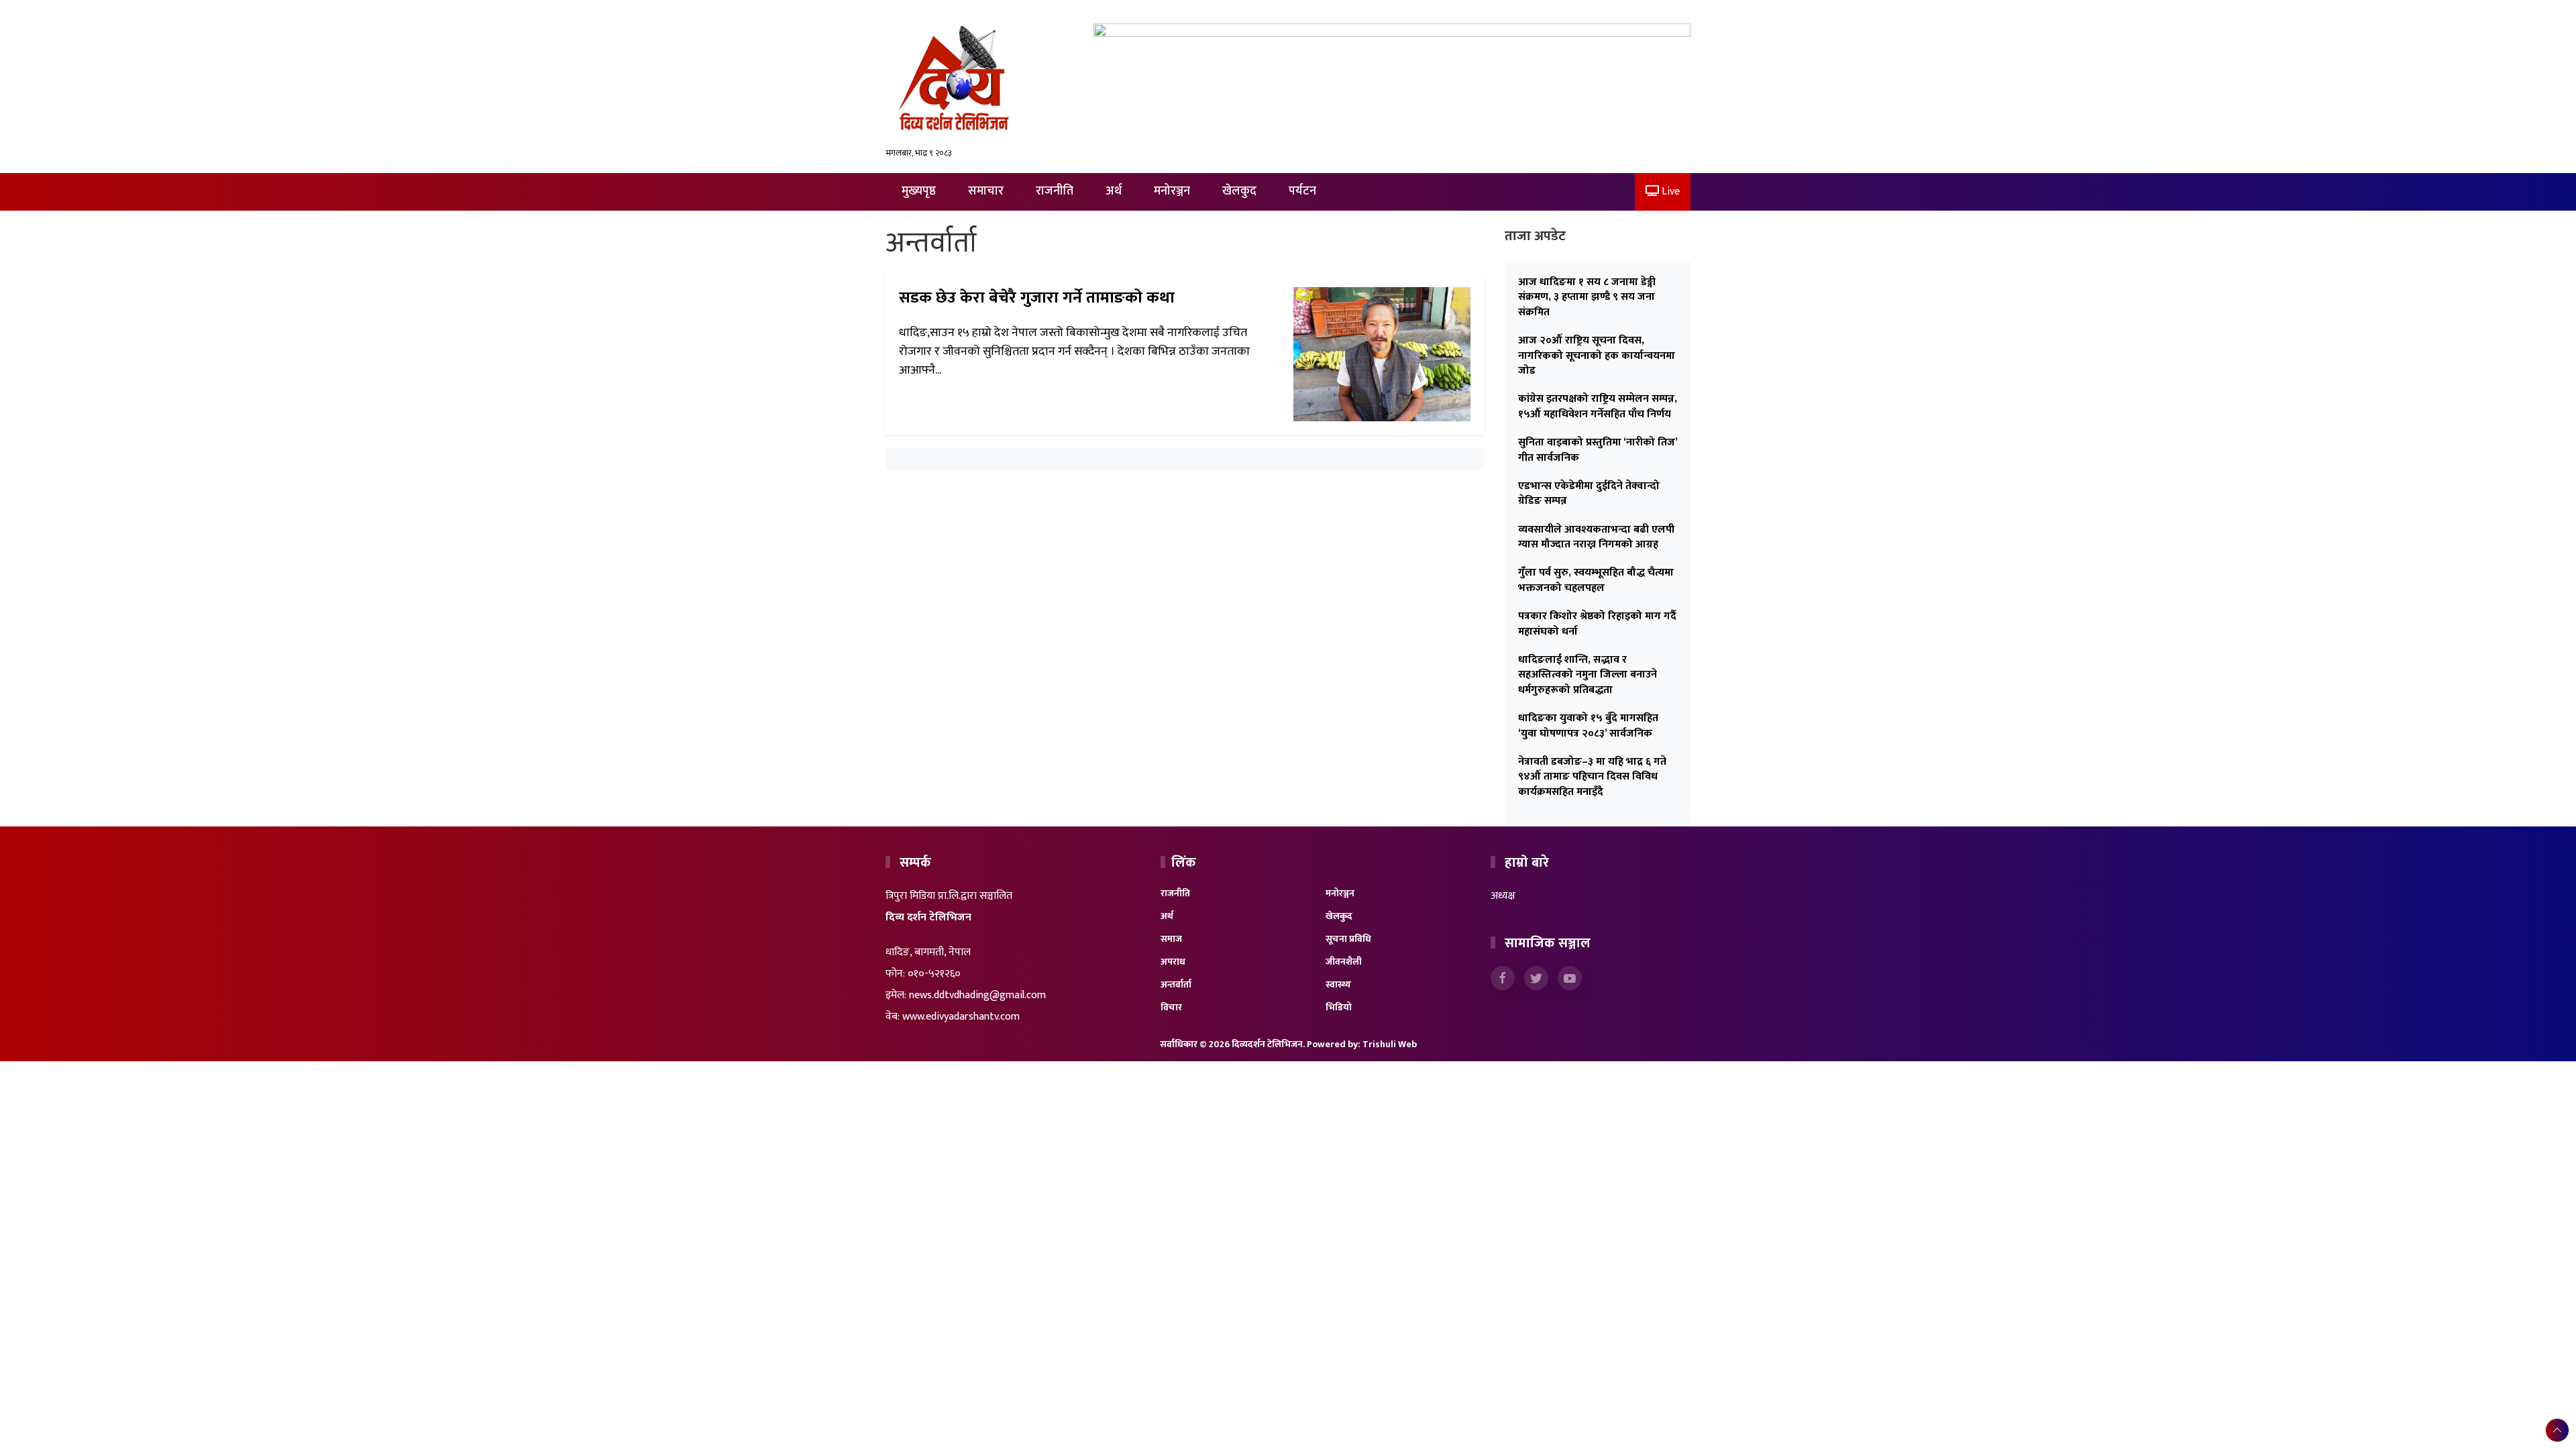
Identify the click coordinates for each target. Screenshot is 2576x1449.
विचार (1171, 1007)
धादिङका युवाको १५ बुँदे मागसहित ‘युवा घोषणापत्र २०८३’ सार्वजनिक (1588, 726)
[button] (2557, 1430)
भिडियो (1339, 1007)
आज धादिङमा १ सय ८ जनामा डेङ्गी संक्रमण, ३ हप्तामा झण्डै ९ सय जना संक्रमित (1587, 297)
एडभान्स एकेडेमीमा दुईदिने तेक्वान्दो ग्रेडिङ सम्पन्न (1589, 493)
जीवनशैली (1344, 962)
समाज (1171, 939)
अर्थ (1114, 191)
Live (1669, 192)
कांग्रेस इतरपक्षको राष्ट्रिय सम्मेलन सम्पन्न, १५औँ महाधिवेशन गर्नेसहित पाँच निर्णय (1598, 406)
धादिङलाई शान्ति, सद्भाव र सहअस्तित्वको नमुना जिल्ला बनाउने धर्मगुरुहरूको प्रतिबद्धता (1588, 675)
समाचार (986, 191)
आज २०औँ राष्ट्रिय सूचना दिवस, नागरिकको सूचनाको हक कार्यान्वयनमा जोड (1597, 356)
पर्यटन (1302, 191)
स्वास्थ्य (1338, 984)
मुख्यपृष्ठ (919, 191)
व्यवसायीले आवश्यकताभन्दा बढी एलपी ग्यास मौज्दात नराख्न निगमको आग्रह (1596, 537)
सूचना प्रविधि (1348, 939)
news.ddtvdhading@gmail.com (977, 995)
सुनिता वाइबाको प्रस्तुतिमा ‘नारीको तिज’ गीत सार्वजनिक (1598, 450)
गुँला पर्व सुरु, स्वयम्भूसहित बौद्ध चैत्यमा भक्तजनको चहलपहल (1596, 580)
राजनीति (1055, 191)
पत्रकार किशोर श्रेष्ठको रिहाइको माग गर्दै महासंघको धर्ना (1597, 624)
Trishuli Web (1390, 1044)
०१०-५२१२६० (934, 974)
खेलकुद (1239, 191)
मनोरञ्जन (1172, 191)
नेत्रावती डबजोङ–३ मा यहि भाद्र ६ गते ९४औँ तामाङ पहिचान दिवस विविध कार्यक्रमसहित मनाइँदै (1592, 777)
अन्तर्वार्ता (1176, 984)
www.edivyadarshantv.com (961, 1017)
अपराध (1173, 962)
